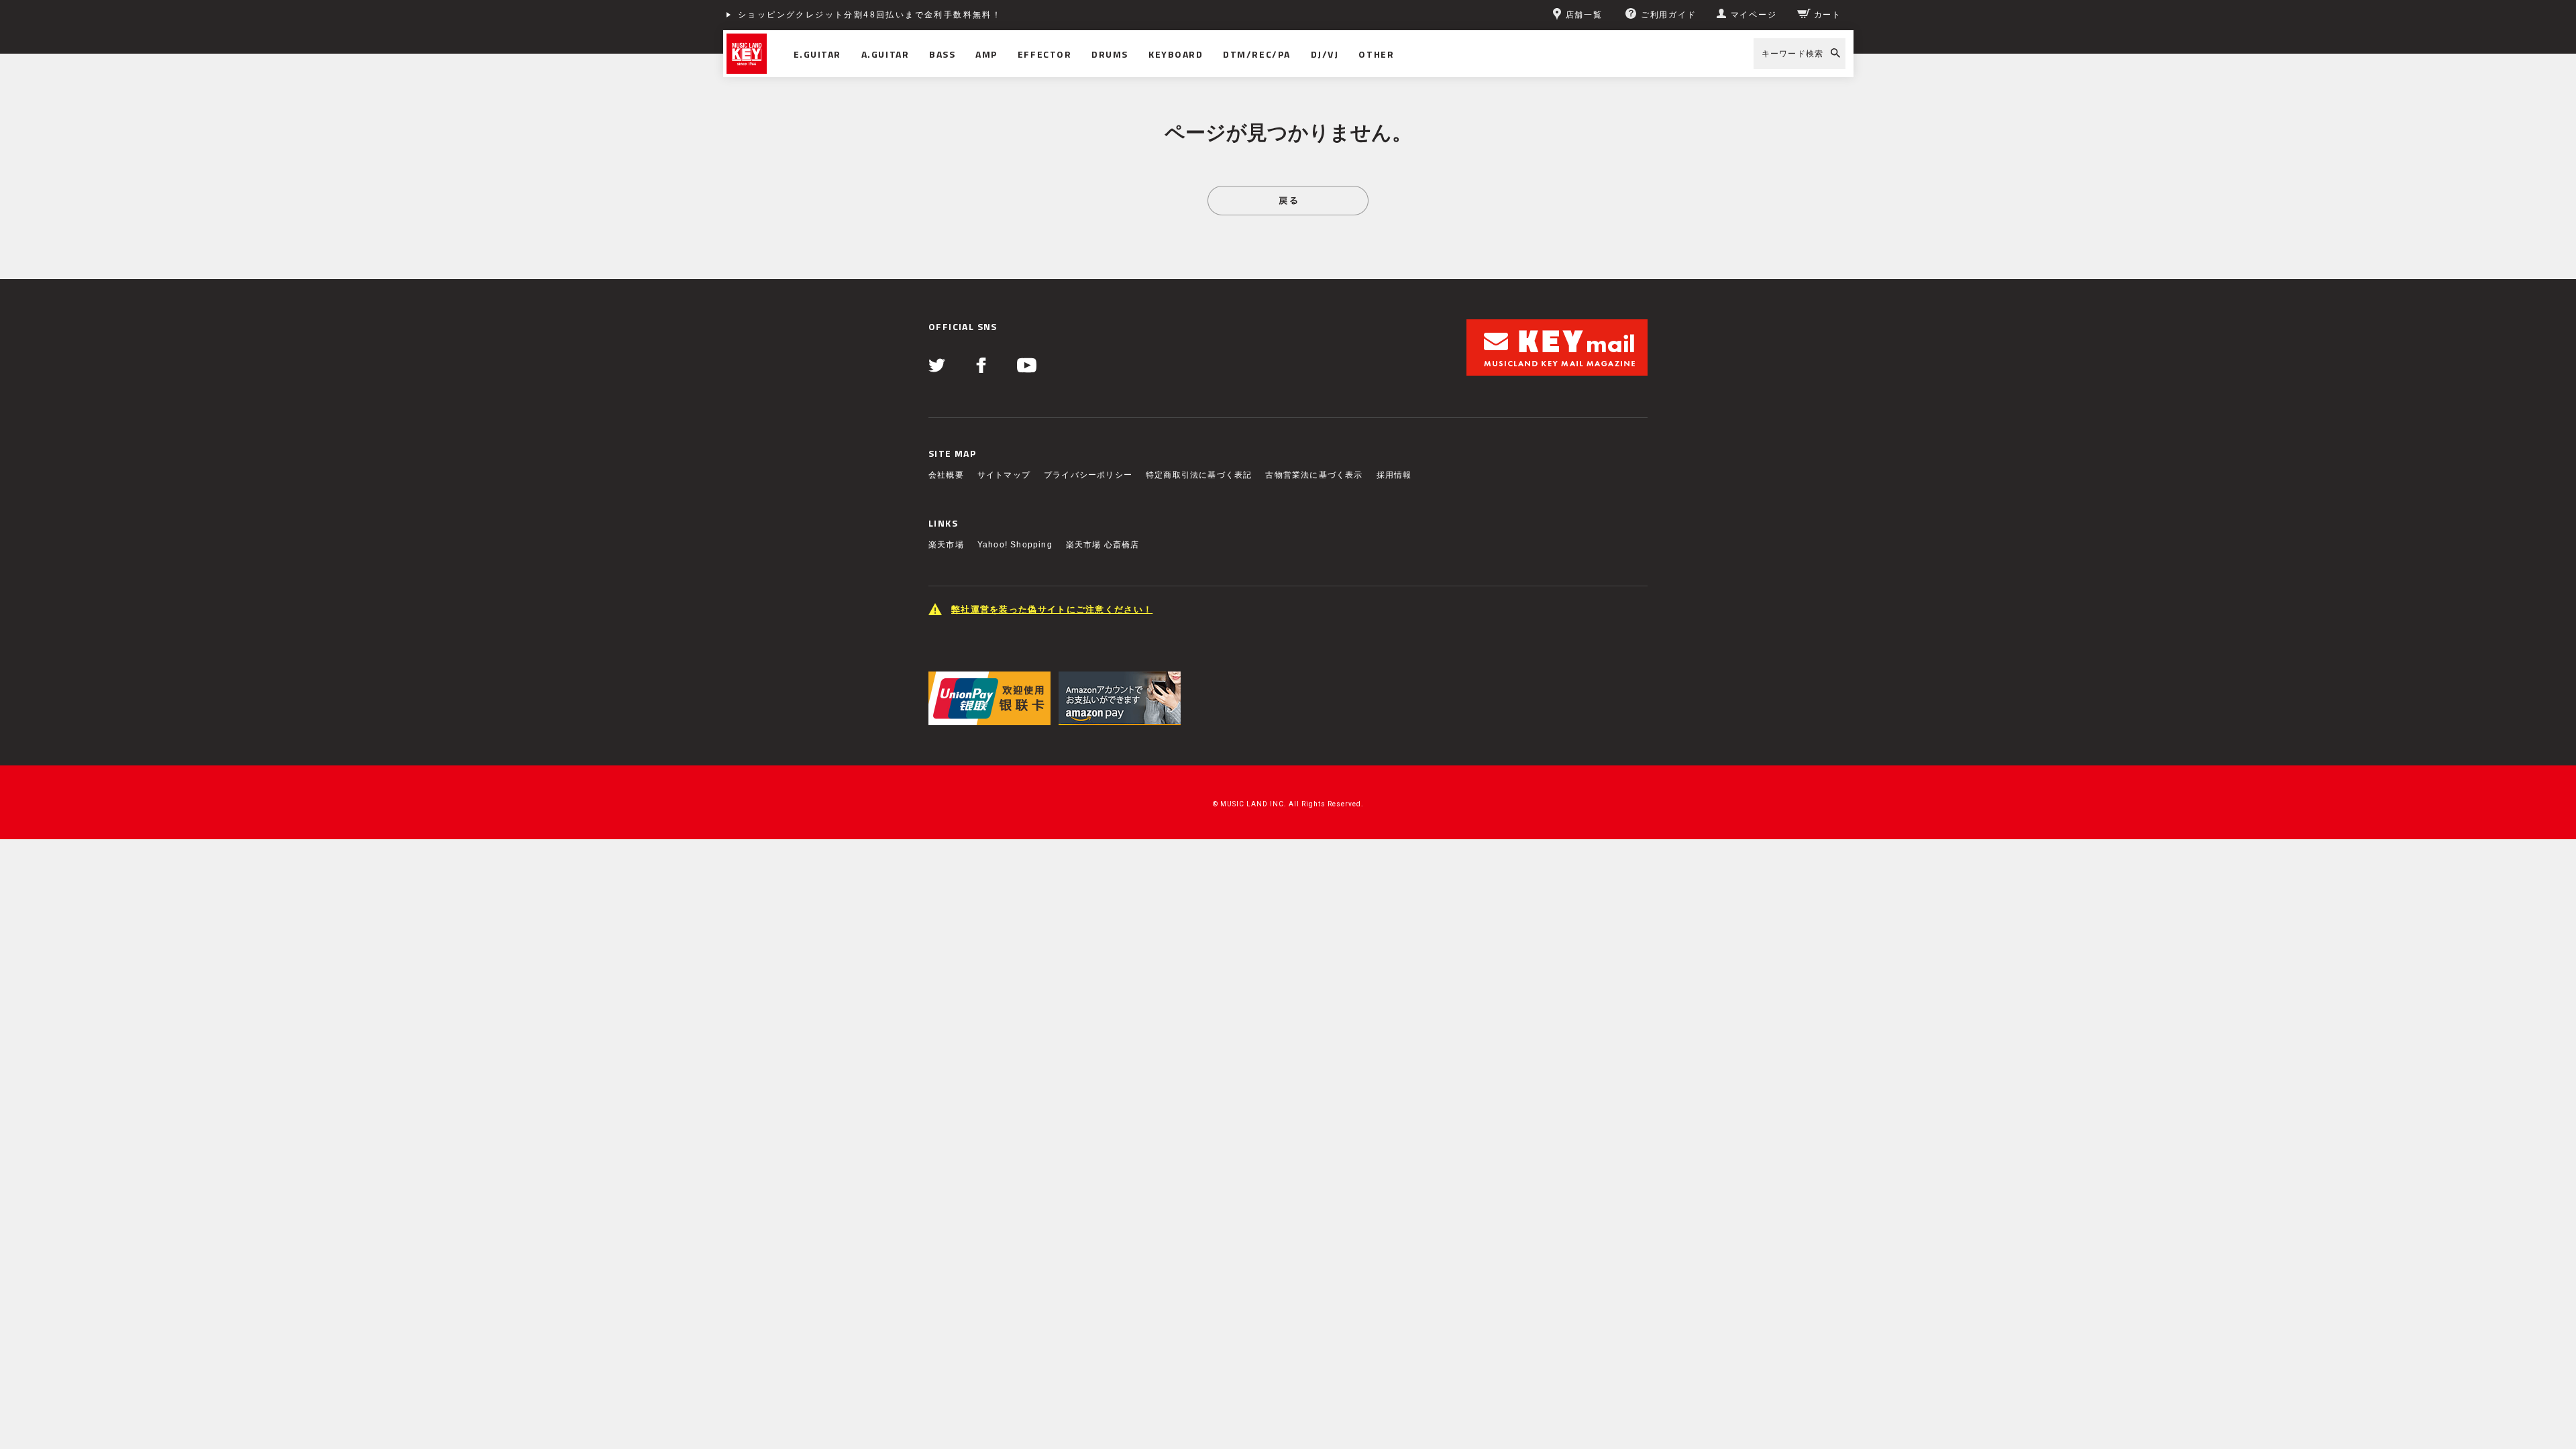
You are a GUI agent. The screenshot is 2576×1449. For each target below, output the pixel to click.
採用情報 (1394, 475)
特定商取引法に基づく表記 (1199, 475)
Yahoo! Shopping (1015, 545)
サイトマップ (1004, 475)
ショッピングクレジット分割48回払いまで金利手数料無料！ (870, 15)
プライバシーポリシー (1088, 475)
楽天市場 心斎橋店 (1103, 545)
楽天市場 (946, 545)
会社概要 (946, 475)
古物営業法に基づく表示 (1314, 475)
